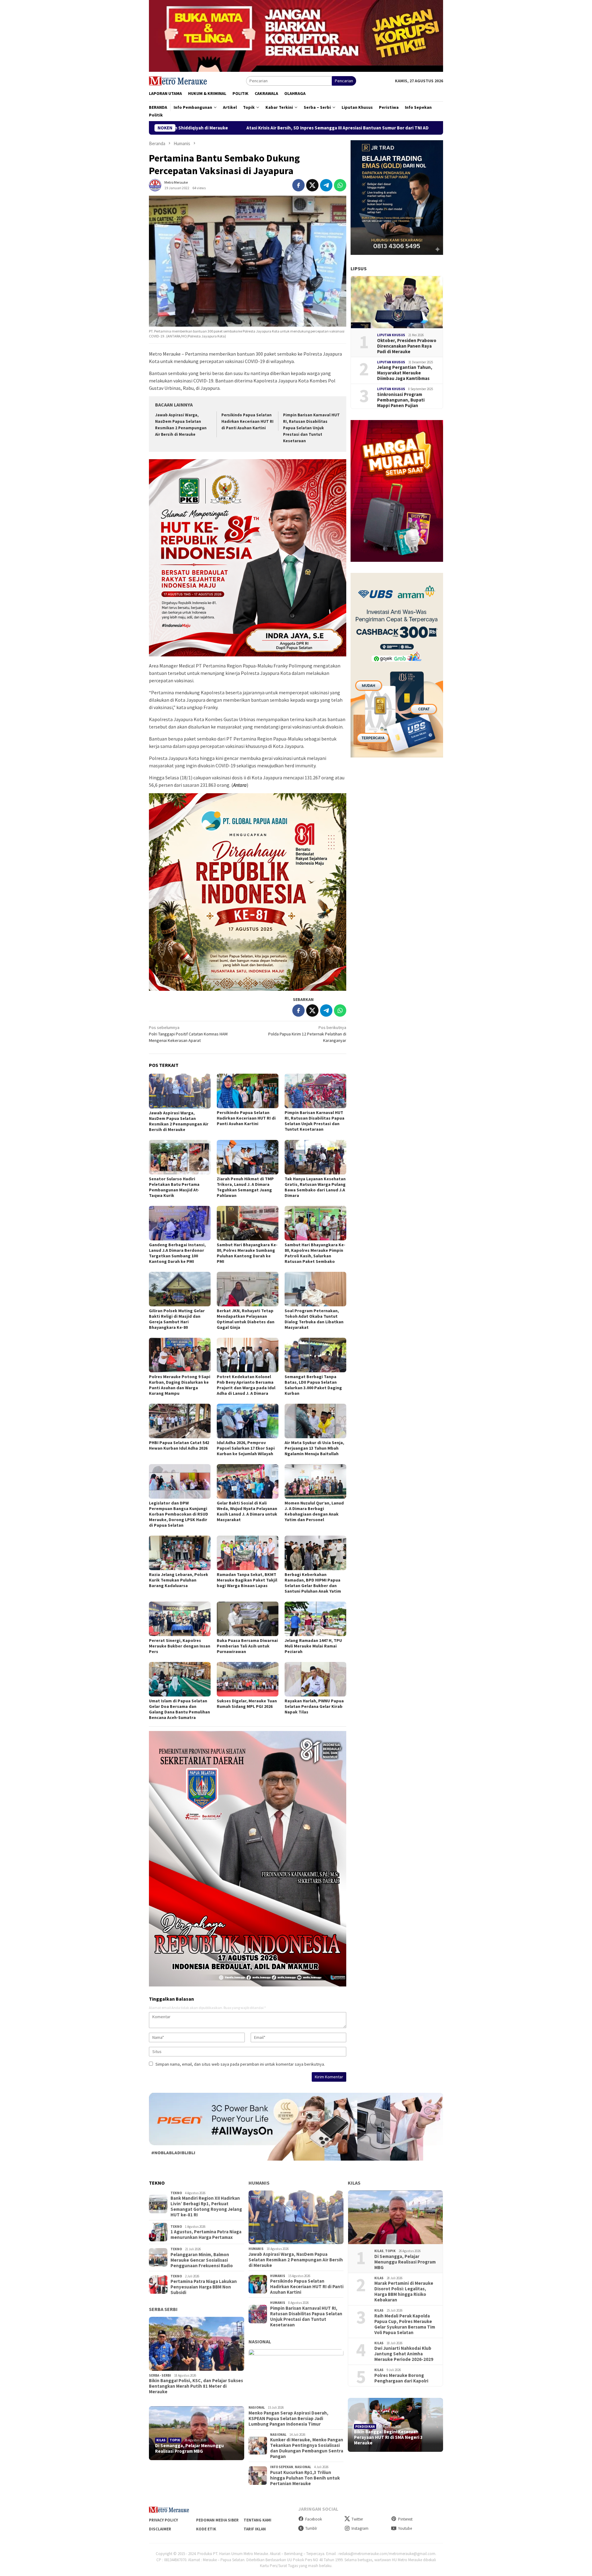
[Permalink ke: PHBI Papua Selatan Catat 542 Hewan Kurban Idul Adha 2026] (180, 1421)
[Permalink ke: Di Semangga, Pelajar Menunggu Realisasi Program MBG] (197, 2433)
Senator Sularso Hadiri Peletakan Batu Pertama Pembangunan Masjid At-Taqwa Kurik (174, 1187)
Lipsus (359, 268)
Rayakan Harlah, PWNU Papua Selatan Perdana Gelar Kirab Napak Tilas (314, 1706)
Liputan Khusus (391, 335)
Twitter (357, 2519)
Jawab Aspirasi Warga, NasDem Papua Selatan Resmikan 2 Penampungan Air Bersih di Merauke (179, 1121)
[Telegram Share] (326, 185)
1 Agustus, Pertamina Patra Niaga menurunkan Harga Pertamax (206, 2235)
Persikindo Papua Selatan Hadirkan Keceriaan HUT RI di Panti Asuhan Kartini (247, 421)
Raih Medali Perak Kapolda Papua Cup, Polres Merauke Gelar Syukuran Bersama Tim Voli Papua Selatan (405, 2324)
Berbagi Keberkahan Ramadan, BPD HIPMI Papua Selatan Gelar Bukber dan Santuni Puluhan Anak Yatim (313, 1583)
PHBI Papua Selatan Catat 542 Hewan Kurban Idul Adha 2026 (179, 1445)
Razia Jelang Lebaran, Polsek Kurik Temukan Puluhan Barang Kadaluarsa (179, 1580)
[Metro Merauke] (178, 80)
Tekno (176, 2193)
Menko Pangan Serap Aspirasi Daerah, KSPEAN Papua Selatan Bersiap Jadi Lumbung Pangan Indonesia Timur (288, 2419)
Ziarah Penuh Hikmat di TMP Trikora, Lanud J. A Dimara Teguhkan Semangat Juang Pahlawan (245, 1187)
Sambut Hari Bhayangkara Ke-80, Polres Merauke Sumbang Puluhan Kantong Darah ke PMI (247, 1253)
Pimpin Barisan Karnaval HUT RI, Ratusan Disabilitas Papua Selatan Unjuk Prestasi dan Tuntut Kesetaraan (311, 428)
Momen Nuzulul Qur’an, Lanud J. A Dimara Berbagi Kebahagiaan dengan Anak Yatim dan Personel (314, 1511)
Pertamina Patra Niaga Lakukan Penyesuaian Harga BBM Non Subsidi (204, 2287)
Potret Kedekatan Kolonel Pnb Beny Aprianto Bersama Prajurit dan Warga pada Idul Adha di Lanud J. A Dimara (246, 1385)
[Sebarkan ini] (298, 185)
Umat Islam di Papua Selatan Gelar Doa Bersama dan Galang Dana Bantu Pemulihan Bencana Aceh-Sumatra (179, 1709)
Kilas (161, 2440)
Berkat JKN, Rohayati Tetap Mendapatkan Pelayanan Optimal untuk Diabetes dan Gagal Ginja (246, 1319)
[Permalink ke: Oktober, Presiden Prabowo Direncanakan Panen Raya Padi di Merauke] (397, 302)
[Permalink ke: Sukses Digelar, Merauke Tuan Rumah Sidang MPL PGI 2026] (248, 1679)
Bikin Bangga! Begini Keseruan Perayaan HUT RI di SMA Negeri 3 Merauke (388, 2437)
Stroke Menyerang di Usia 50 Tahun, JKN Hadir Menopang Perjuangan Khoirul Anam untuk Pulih (364, 128)
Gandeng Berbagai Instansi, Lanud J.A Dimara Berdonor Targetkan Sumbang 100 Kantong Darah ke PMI (177, 1253)
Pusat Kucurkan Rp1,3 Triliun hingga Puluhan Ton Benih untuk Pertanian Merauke (305, 2478)
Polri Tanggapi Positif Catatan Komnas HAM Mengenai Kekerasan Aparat (188, 1034)
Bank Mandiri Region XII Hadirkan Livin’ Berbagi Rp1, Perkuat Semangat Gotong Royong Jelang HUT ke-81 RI (206, 2207)
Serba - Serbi (160, 2375)
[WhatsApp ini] (340, 185)
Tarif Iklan (255, 2529)
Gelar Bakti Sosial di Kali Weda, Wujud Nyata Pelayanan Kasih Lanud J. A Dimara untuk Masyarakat (247, 1511)
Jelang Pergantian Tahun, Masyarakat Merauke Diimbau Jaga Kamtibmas (405, 373)
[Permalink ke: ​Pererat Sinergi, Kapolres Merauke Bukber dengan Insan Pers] (180, 1619)
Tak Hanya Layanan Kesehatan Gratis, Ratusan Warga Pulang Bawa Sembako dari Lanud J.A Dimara (315, 1187)
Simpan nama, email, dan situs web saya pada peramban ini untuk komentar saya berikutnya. (240, 2064)
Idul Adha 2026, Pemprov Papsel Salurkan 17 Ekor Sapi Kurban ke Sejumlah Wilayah (246, 1448)
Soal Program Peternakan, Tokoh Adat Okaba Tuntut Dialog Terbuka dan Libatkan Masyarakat (314, 1319)
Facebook (314, 2519)
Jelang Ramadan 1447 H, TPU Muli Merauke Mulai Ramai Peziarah (313, 1646)
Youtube (405, 2528)
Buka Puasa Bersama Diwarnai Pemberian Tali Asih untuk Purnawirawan (247, 1646)
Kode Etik (206, 2529)
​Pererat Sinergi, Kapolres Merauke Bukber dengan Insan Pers (180, 1646)
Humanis (259, 2183)
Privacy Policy (163, 2520)
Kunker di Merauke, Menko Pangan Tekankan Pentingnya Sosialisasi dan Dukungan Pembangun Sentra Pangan (307, 2448)
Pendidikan (365, 2427)
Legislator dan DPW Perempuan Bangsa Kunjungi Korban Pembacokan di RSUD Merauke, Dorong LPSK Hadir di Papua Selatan (179, 1514)
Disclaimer (160, 2529)
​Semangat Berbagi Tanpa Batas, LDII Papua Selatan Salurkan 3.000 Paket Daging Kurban (313, 1385)
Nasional (260, 2341)
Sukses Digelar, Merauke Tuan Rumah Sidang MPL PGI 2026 (247, 1704)
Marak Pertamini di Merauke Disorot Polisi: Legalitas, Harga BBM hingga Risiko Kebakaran (404, 2292)
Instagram (360, 2528)
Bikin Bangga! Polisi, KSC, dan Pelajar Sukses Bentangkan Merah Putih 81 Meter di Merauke (196, 2386)
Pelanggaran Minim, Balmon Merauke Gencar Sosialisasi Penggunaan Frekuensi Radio (202, 2260)
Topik (175, 2440)
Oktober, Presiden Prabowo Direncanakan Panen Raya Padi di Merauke (407, 346)
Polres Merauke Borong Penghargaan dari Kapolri (401, 2378)
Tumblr (311, 2528)
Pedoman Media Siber (217, 2520)
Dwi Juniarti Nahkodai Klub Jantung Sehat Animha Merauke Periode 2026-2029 (404, 2354)
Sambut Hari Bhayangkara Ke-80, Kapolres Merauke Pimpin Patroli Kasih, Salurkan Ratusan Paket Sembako (315, 1253)
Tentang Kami (257, 2520)
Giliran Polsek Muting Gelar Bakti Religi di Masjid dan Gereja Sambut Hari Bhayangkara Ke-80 (177, 1319)
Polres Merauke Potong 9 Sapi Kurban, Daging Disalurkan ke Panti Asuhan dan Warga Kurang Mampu (180, 1385)
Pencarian (344, 81)
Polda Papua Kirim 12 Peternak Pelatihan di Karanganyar (307, 1034)
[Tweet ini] (312, 185)
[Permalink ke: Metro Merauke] (155, 185)
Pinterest (405, 2519)
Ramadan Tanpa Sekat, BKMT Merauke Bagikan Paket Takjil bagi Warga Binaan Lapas (247, 1580)
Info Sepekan (282, 2467)
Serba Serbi (163, 2309)
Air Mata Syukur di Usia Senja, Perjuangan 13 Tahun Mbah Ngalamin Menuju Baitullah (314, 1448)
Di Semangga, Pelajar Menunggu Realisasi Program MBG (189, 2448)
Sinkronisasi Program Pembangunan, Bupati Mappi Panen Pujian (401, 400)
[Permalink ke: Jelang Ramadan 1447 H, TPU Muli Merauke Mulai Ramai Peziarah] (315, 1619)
